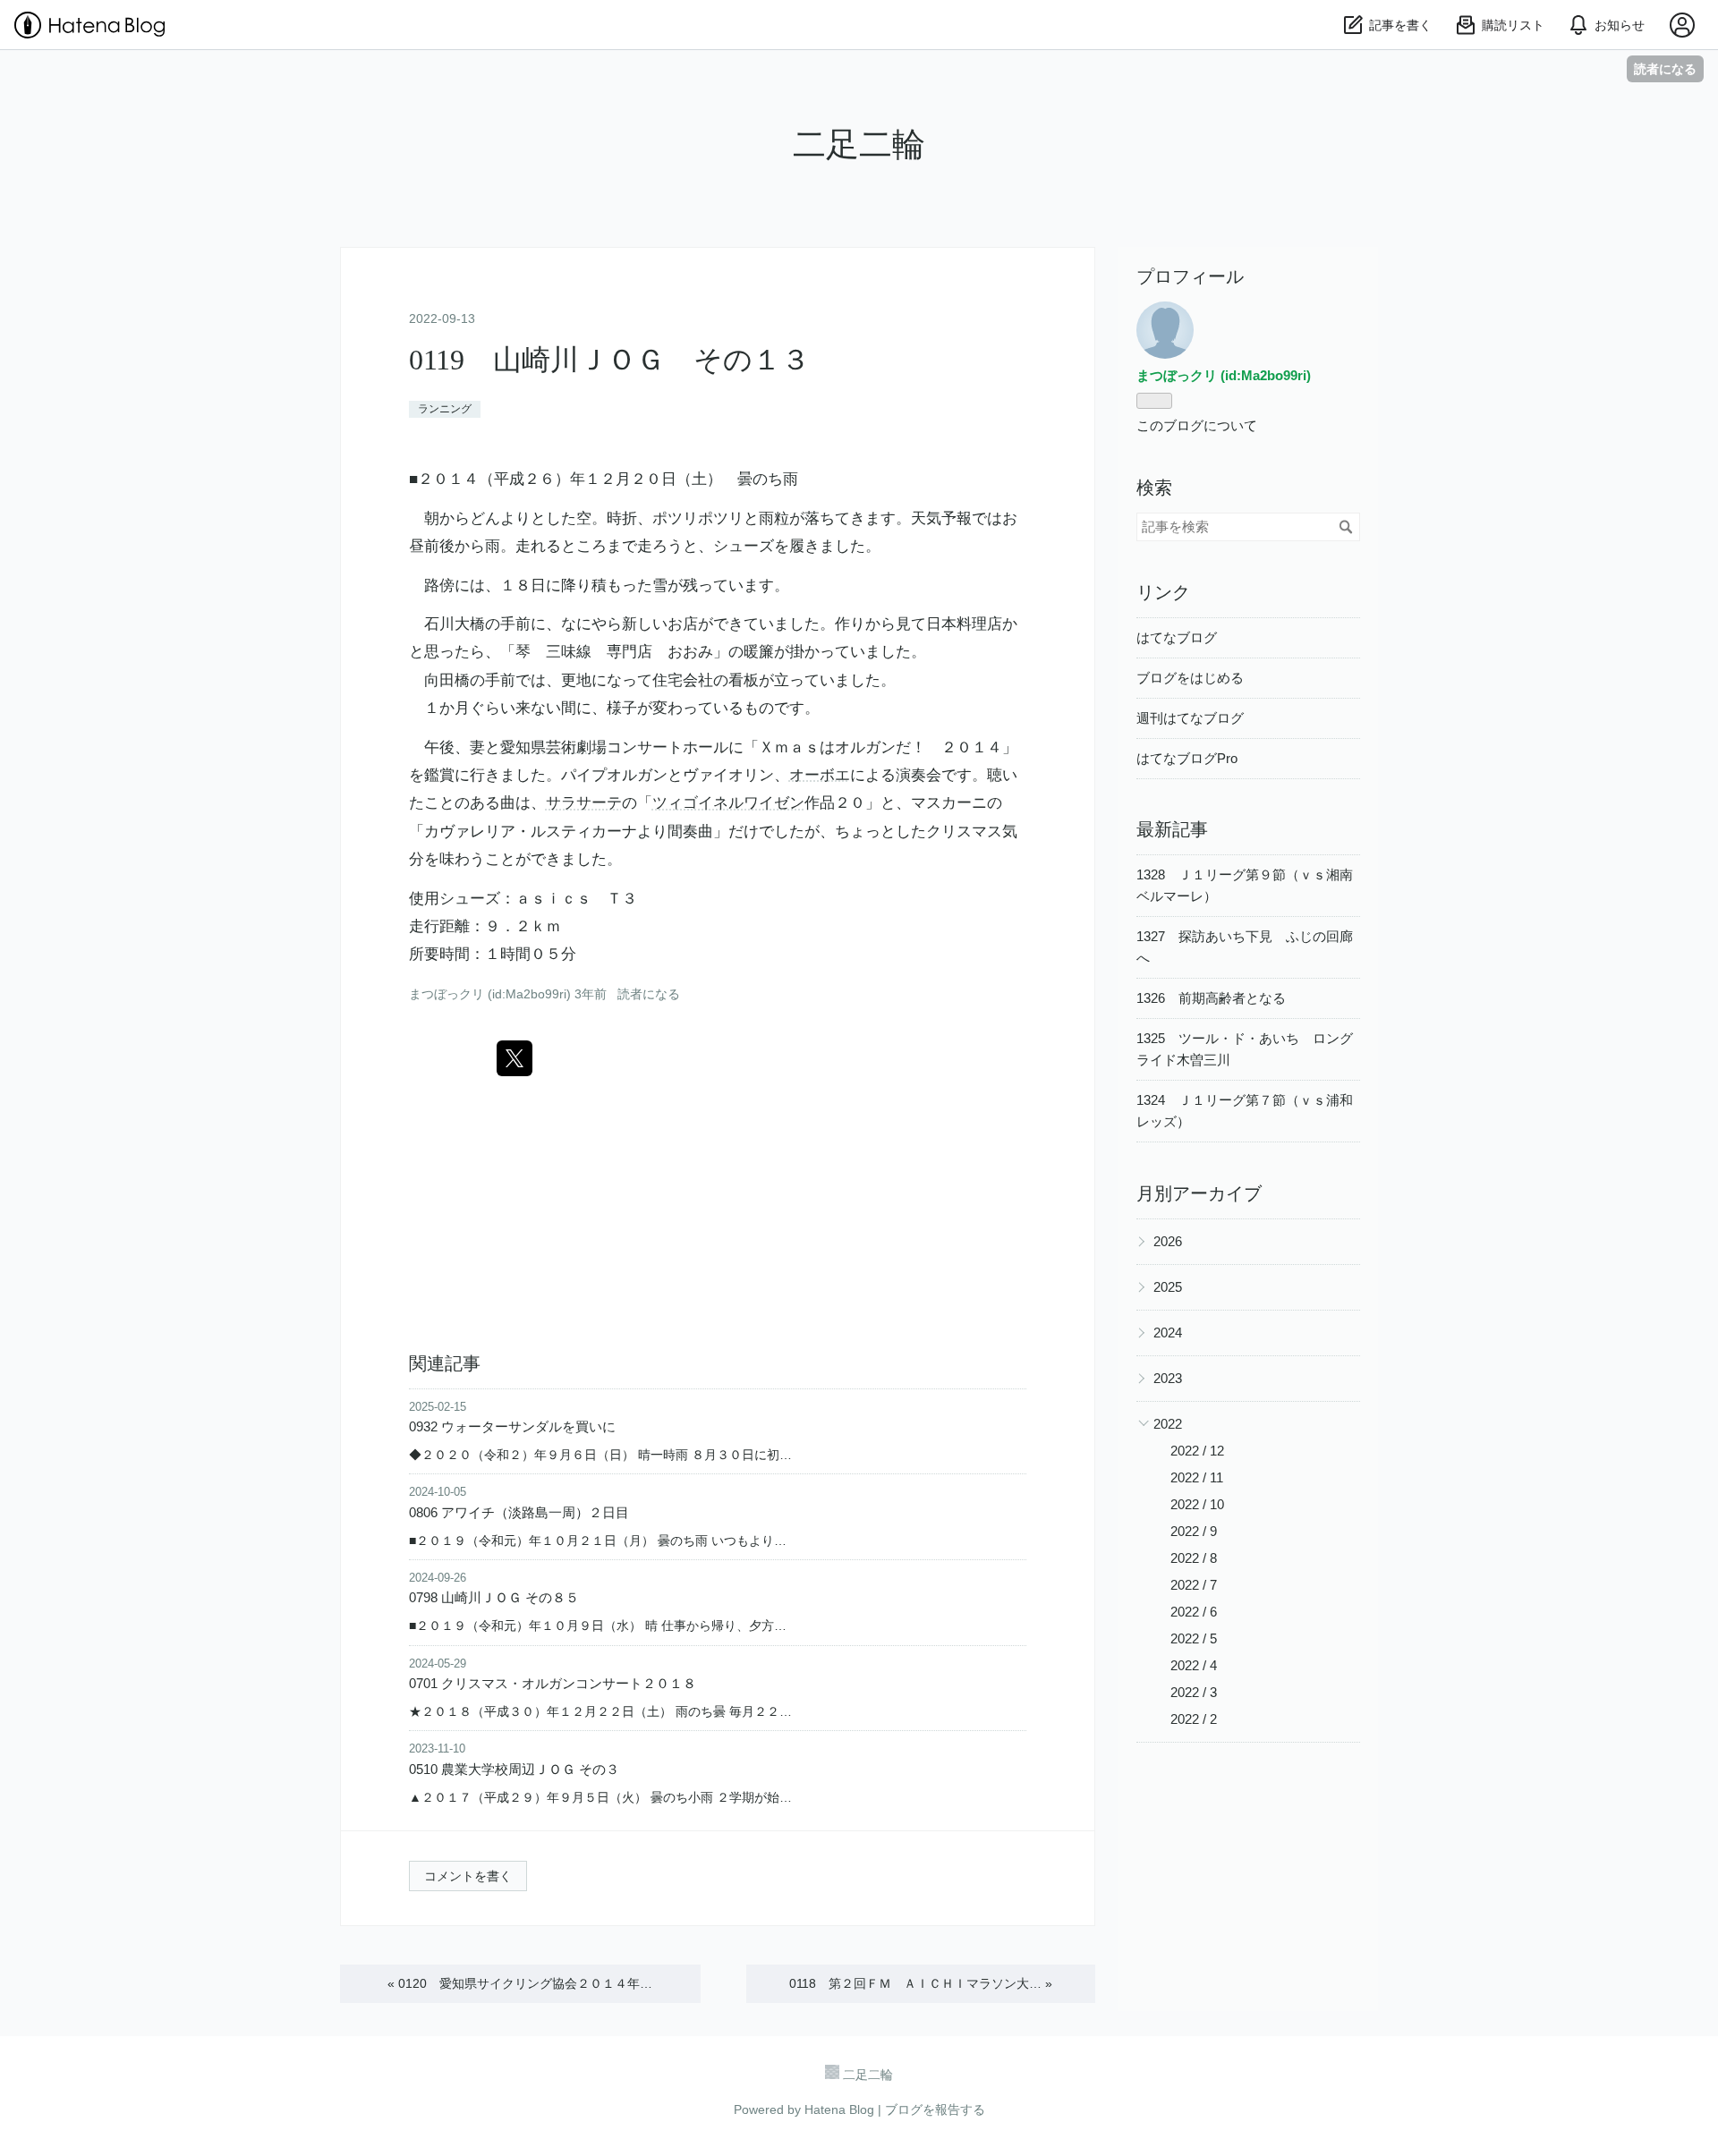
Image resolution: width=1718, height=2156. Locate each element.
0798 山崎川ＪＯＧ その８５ (494, 1597)
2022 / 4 (1194, 1665)
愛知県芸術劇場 (553, 747)
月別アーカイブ (1199, 1193)
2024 (1168, 1333)
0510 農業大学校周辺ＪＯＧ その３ (514, 1769)
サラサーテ (584, 803)
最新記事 (1172, 829)
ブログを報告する (935, 2109)
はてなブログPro (1187, 758)
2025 (1168, 1287)
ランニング (445, 409)
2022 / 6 (1194, 1612)
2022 (1168, 1424)
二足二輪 (859, 144)
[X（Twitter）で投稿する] (515, 1058)
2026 (1168, 1241)
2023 (1168, 1378)
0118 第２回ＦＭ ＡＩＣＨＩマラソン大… (921, 1983)
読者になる (1665, 68)
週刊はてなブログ (1190, 718)
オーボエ (820, 775)
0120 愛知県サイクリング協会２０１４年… (520, 1983)
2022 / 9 (1194, 1531)
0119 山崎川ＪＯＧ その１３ (609, 360)
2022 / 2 (1194, 1719)
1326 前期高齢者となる (1211, 998)
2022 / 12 (1197, 1451)
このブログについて (1197, 425)
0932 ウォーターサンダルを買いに (512, 1426)
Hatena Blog (839, 2109)
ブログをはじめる (1190, 678)
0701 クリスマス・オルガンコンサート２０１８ (553, 1683)
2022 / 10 (1197, 1504)
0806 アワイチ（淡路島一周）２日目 (519, 1512)
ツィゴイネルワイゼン (728, 803)
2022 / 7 (1194, 1585)
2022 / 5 (1194, 1638)
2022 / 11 (1197, 1477)
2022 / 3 (1194, 1692)
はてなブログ (1177, 637)
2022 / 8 (1194, 1558)
